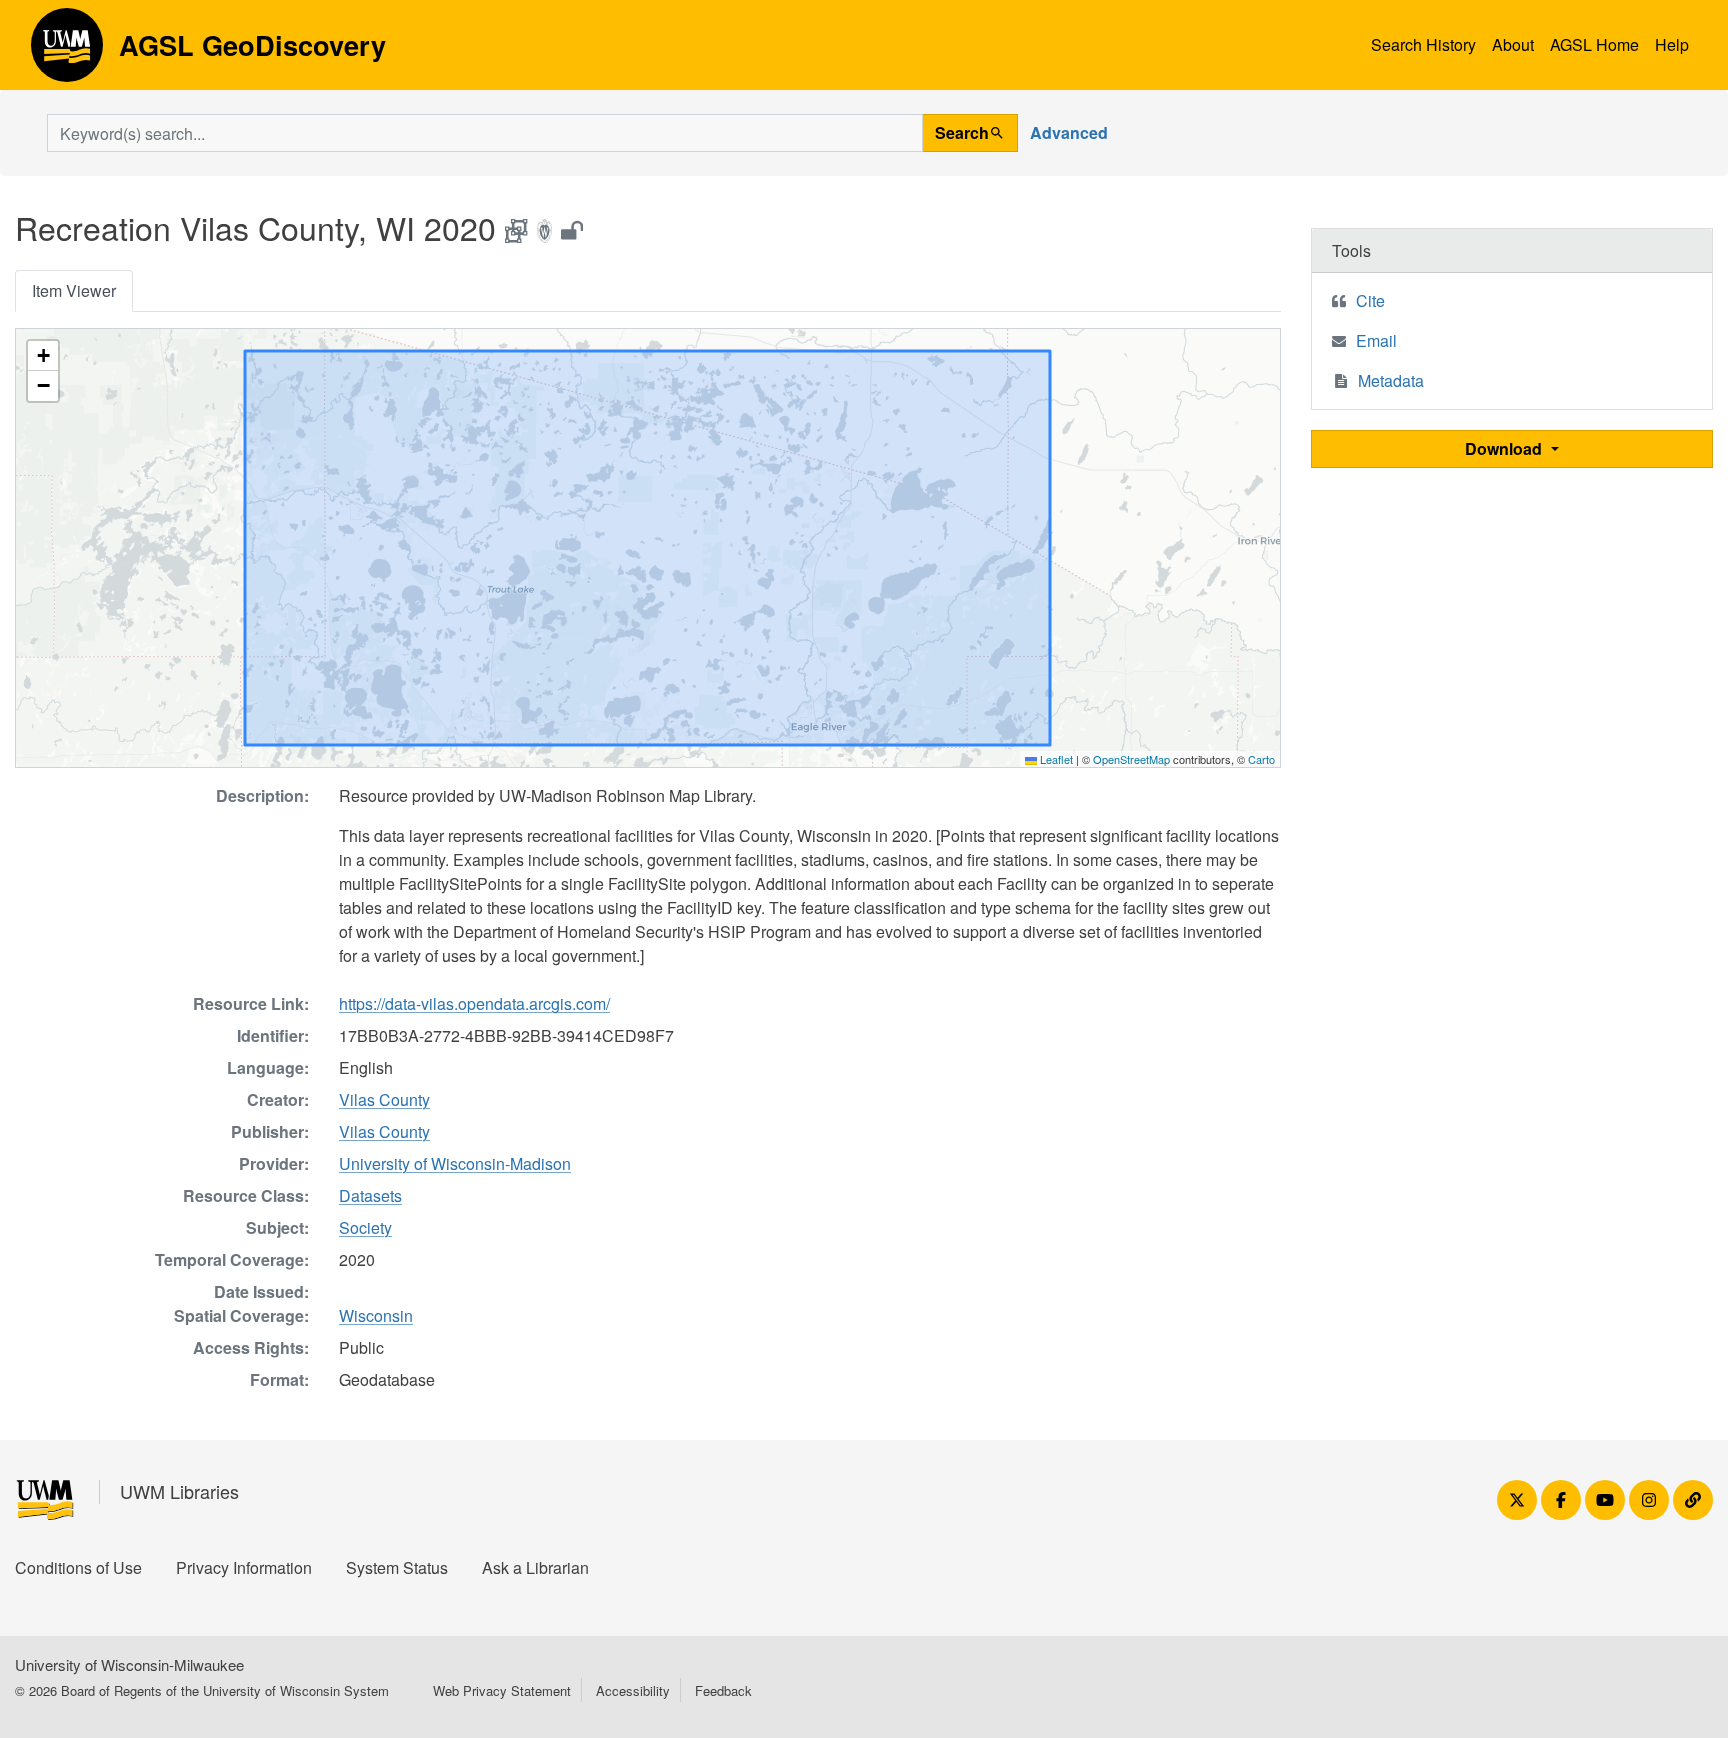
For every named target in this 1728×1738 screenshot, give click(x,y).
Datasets (370, 1195)
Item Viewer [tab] (74, 290)
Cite (1370, 300)
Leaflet (1055, 759)
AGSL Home (1594, 44)
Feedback (723, 1690)
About (1513, 44)
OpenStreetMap (1131, 759)
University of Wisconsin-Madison (455, 1163)
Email (1376, 340)
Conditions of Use (78, 1567)
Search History (1423, 44)
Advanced (1069, 132)
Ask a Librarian (535, 1567)
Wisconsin (376, 1315)
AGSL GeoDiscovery (67, 52)
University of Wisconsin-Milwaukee (129, 1664)
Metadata (1391, 380)
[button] (43, 356)
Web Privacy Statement (502, 1690)
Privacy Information (244, 1567)
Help (1672, 44)
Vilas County (384, 1099)
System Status (397, 1567)
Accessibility (633, 1690)
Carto (1261, 759)
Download (1505, 448)
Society (365, 1227)
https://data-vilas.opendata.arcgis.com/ (474, 1003)
